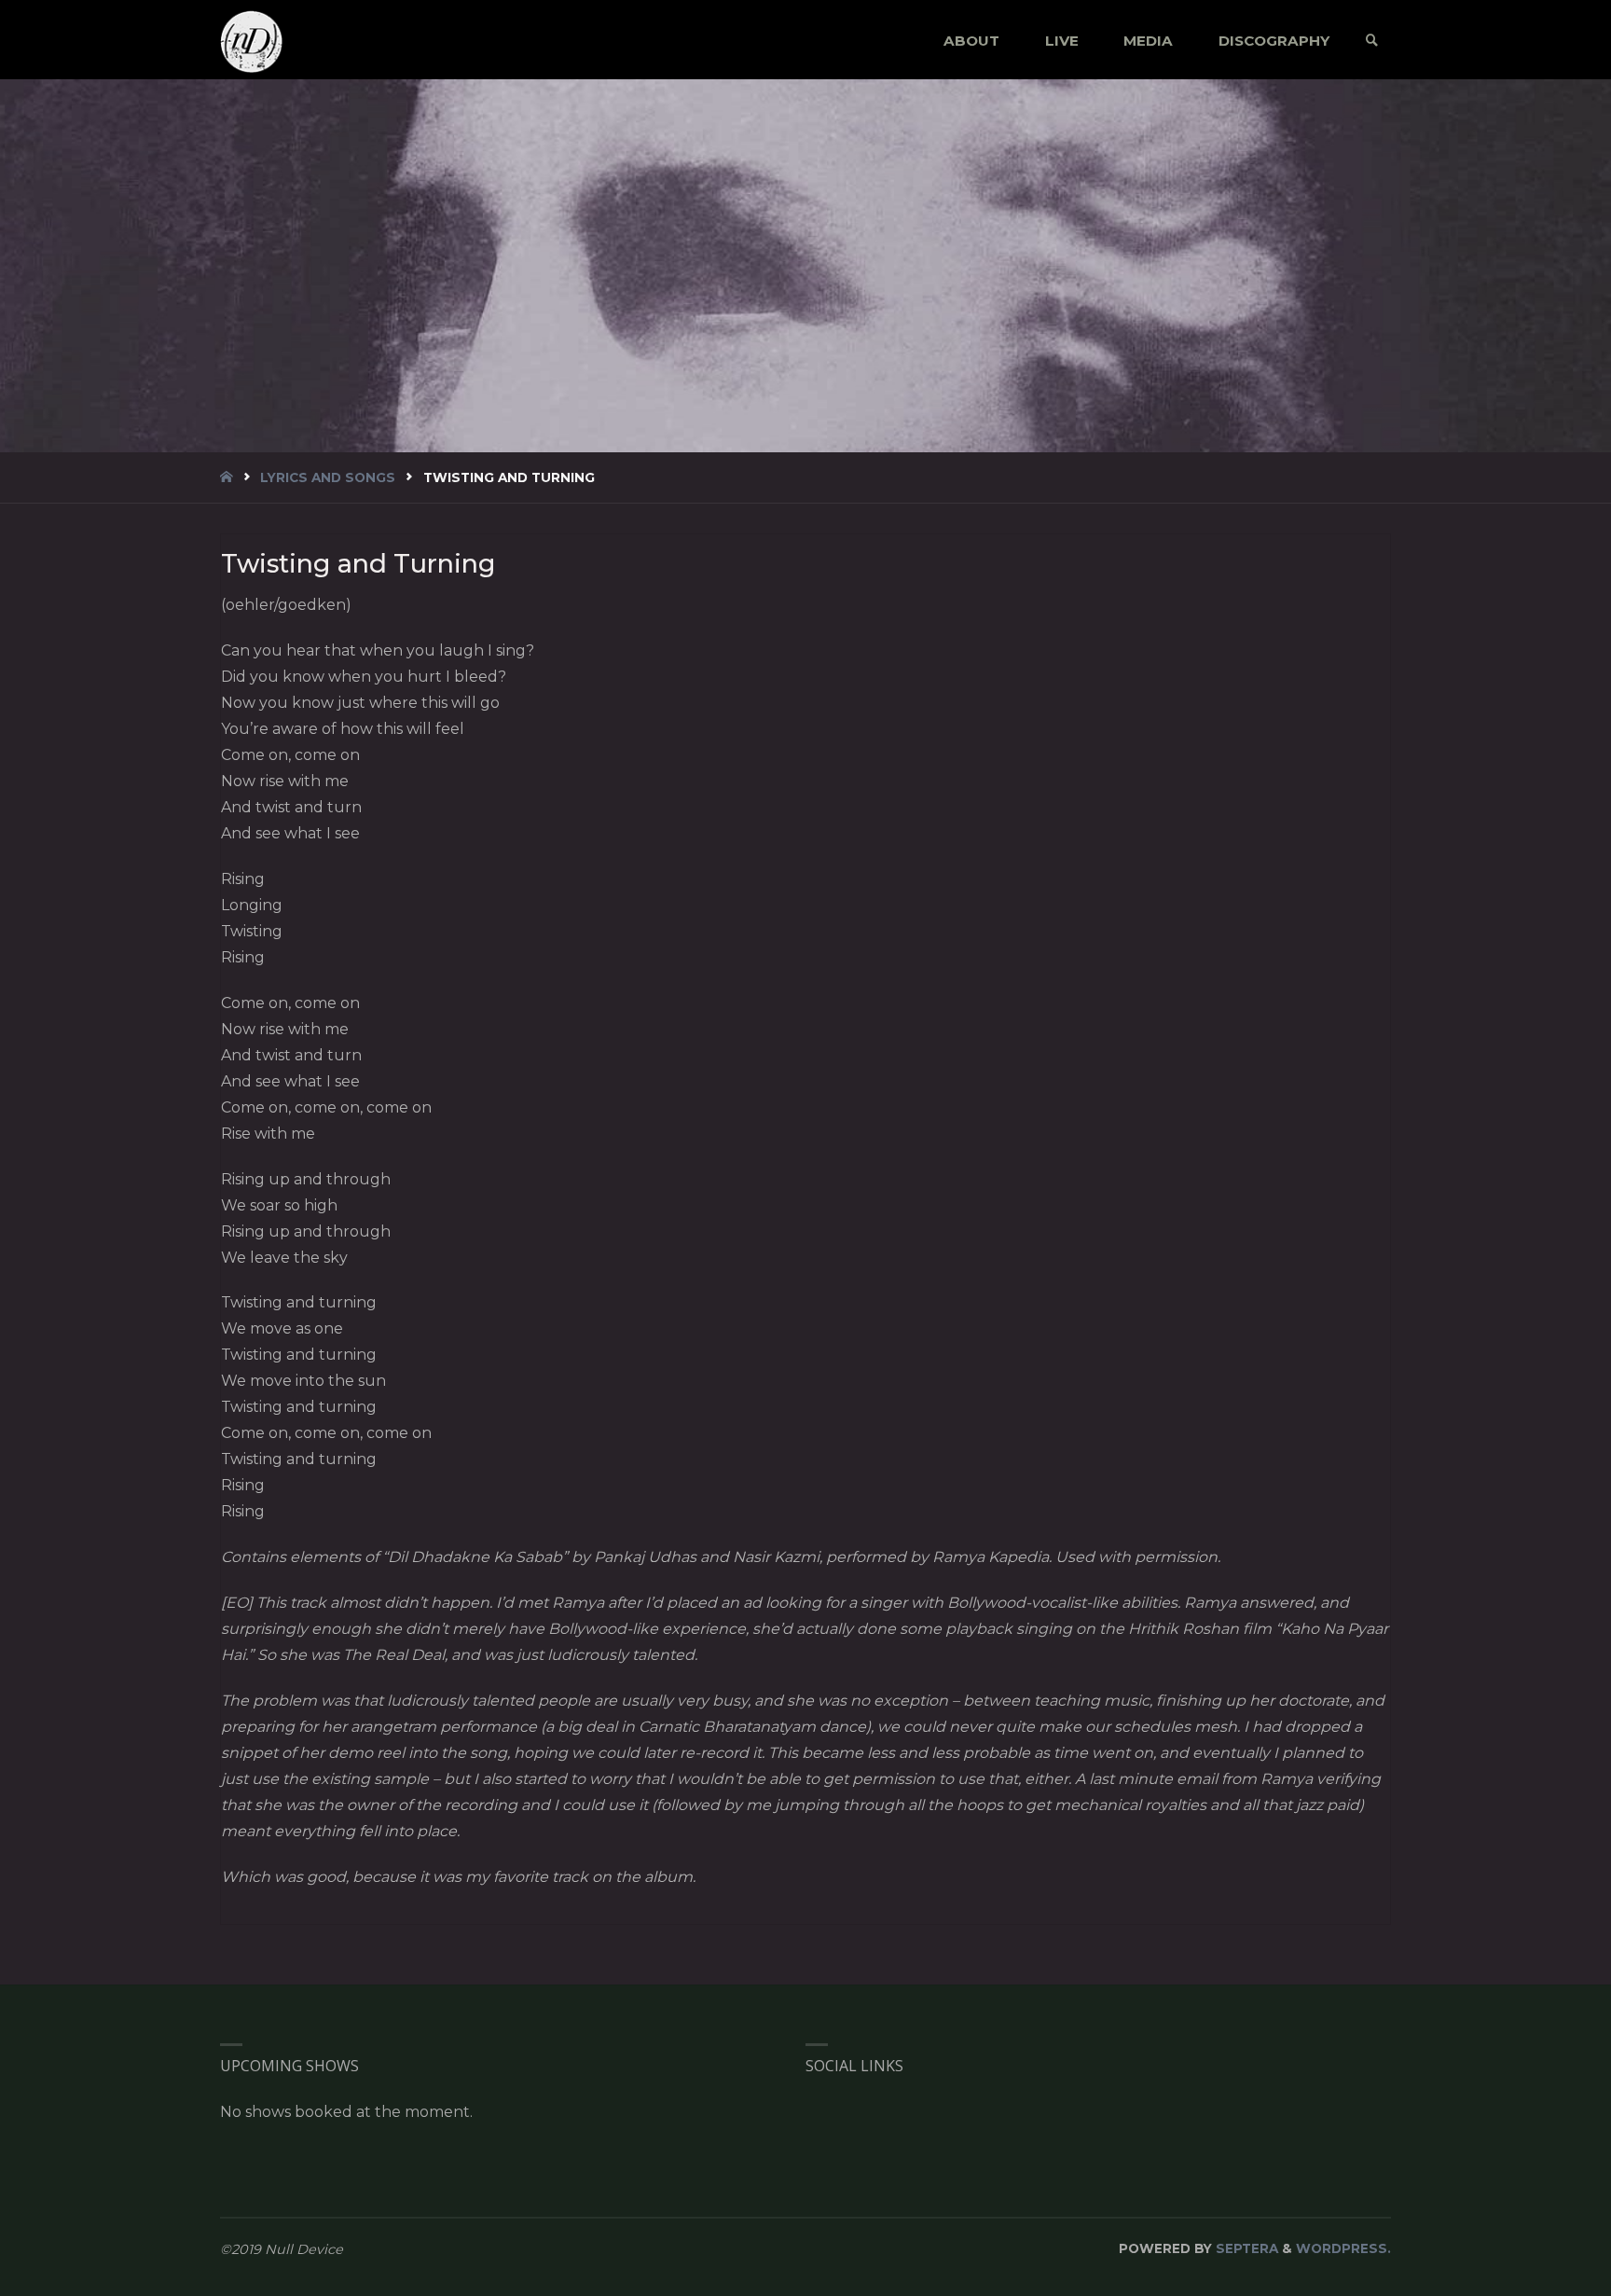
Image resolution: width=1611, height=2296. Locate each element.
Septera (1245, 2248)
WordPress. (1343, 2248)
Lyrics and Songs (328, 477)
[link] (1372, 41)
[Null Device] (252, 41)
